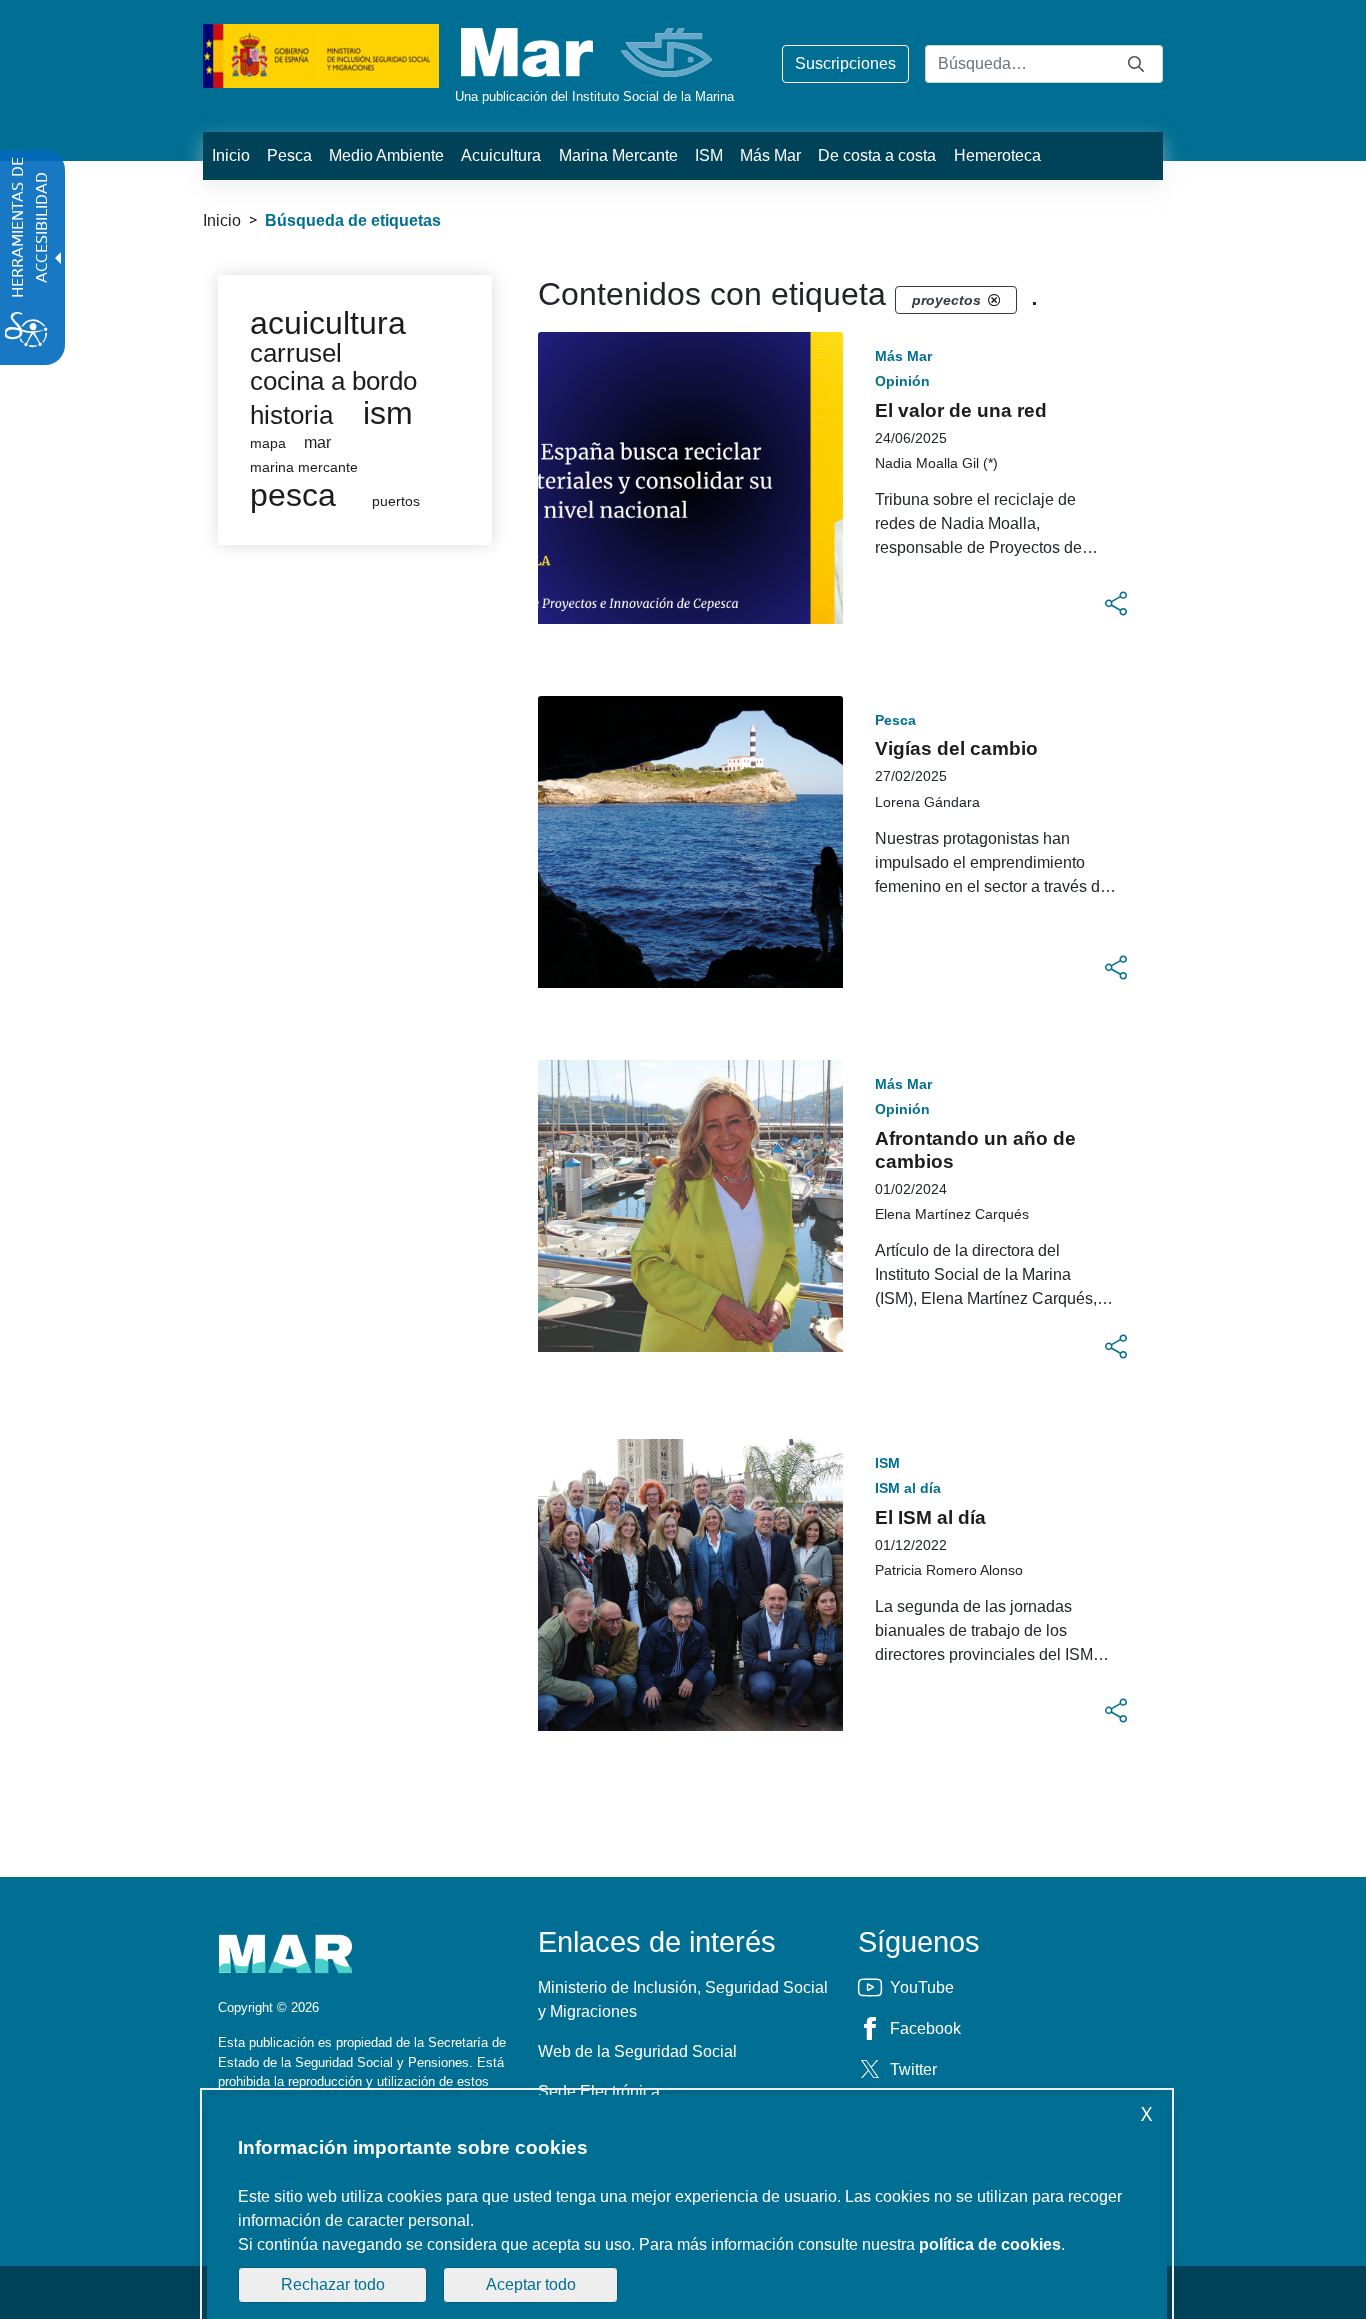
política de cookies (990, 2244)
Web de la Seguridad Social (637, 2051)
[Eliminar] (994, 300)
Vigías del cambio (956, 748)
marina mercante (304, 467)
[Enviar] (1136, 63)
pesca (293, 495)
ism (388, 413)
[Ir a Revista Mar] (588, 52)
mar (317, 442)
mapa (268, 443)
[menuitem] (230, 156)
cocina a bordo (333, 381)
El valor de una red (961, 410)
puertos (396, 501)
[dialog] (687, 2207)
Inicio (222, 220)
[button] (1116, 604)
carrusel (296, 353)
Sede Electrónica (599, 2091)
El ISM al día (930, 1517)
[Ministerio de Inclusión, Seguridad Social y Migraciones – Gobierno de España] (321, 54)
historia (291, 415)
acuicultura (328, 323)
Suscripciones (845, 63)
